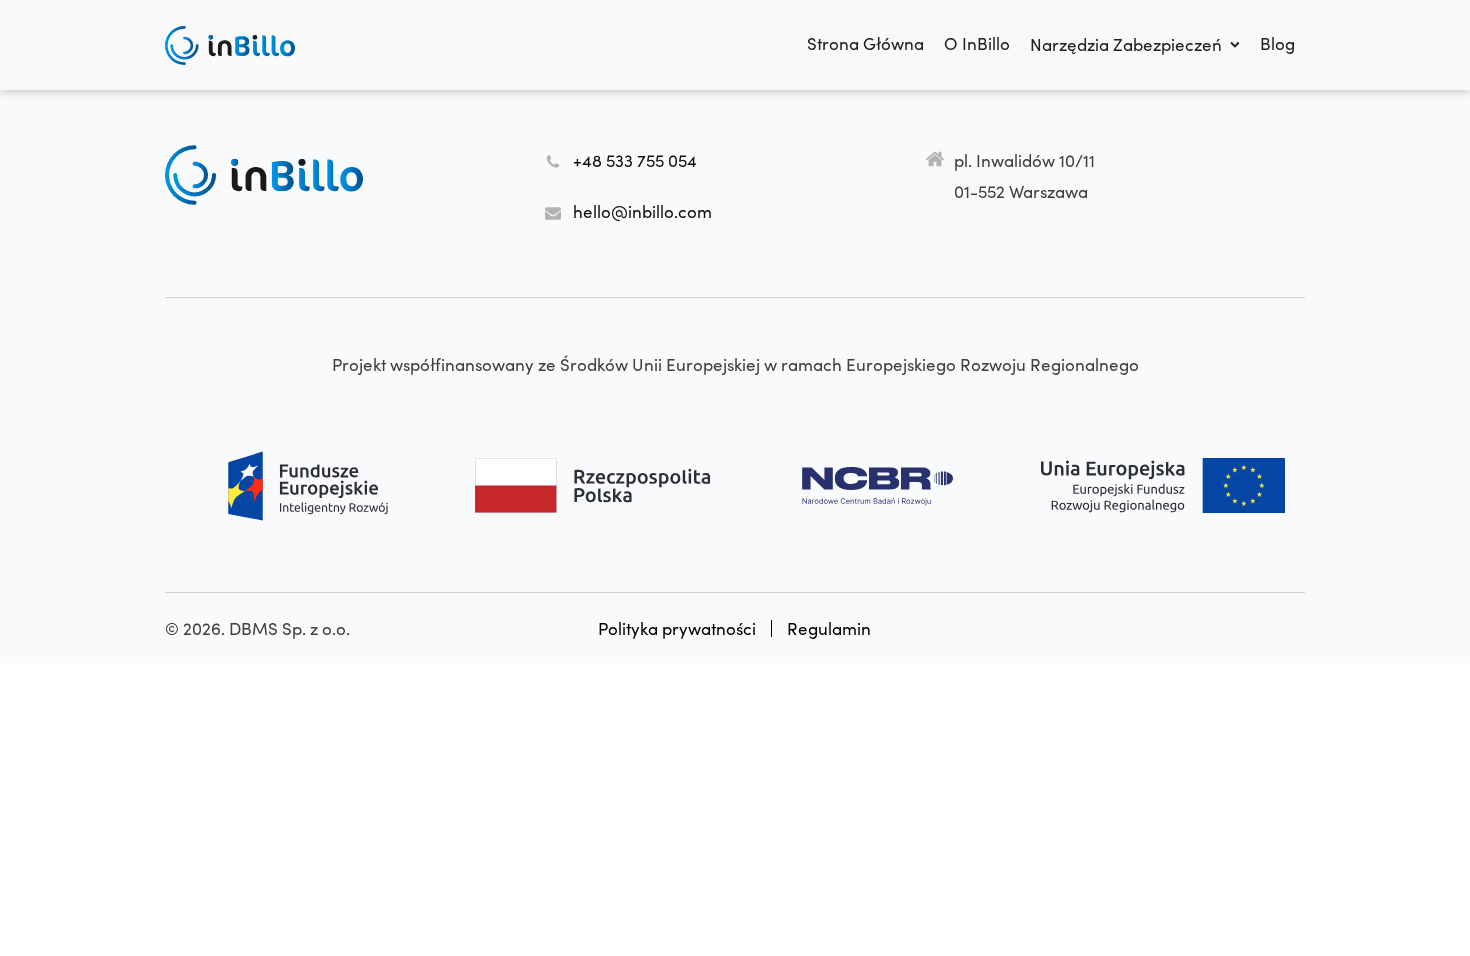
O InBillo (977, 43)
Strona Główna (865, 43)
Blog (1277, 43)
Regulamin (829, 628)
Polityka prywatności (677, 628)
